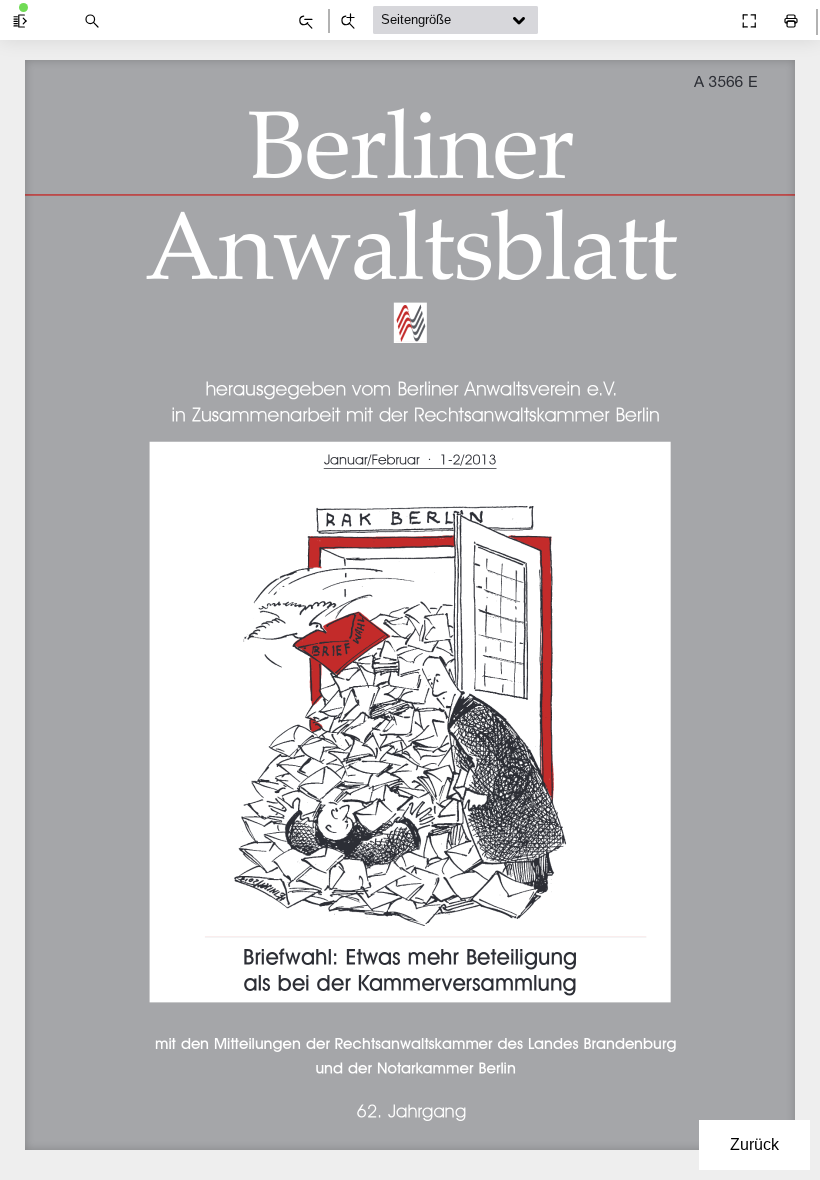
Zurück (754, 1144)
